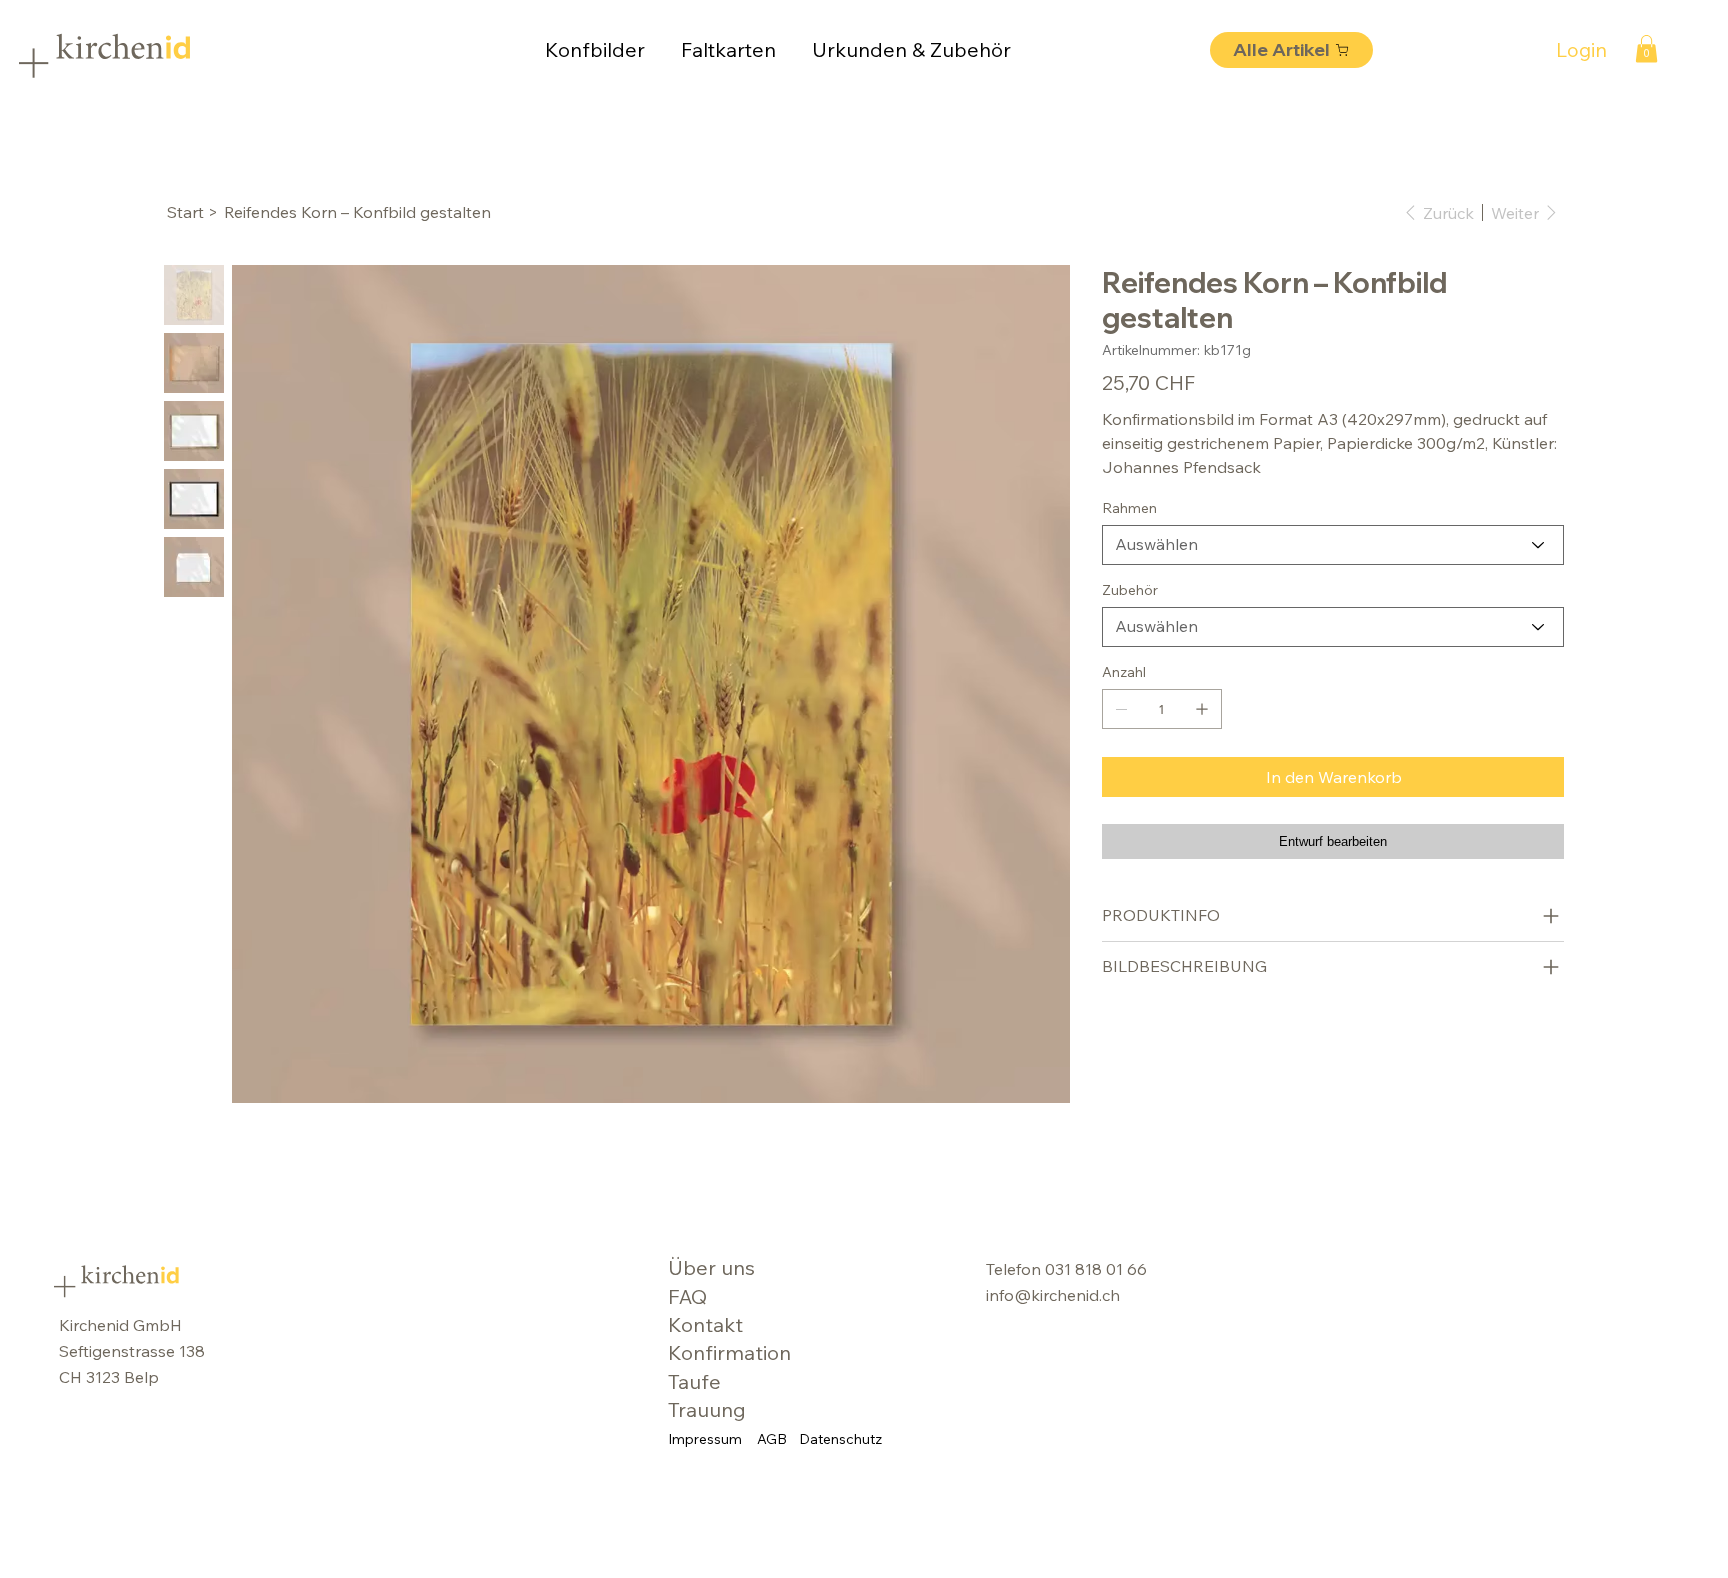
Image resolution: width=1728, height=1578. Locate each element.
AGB (772, 1439)
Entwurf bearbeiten (1333, 841)
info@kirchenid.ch (1053, 1295)
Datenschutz (840, 1439)
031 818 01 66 (1096, 1269)
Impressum (705, 1439)
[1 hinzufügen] (1202, 709)
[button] (1646, 48)
